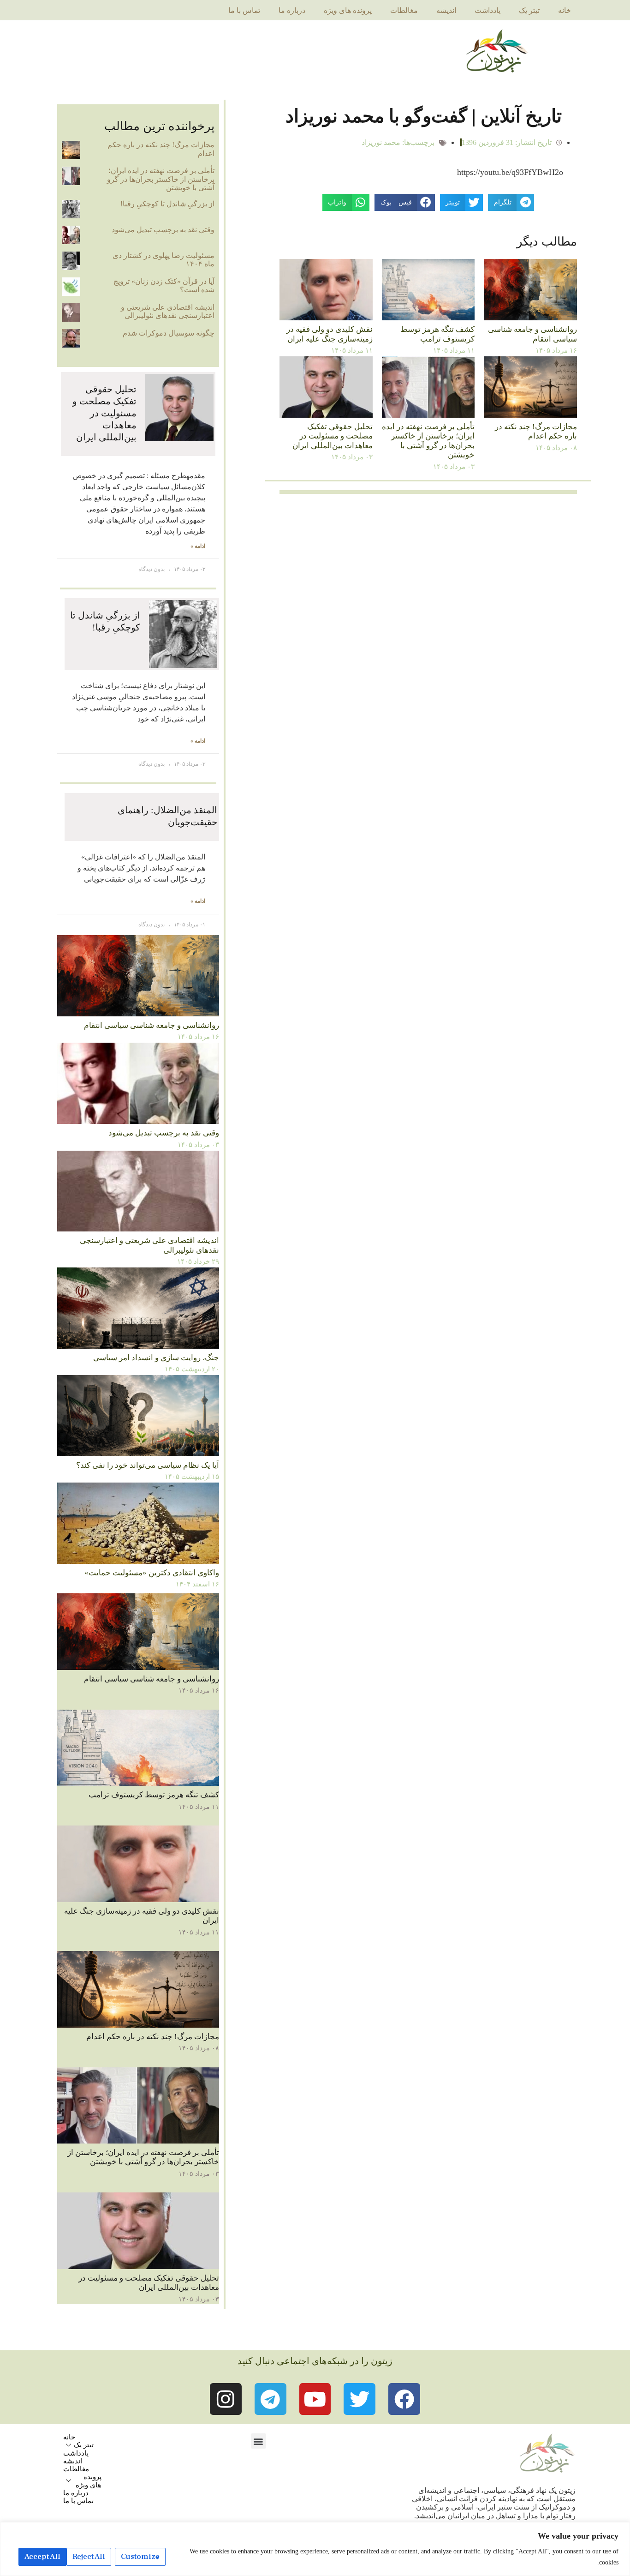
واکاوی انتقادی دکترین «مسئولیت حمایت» (152, 1573)
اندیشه (446, 10)
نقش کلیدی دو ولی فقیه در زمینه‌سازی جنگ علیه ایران (330, 334)
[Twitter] (360, 2399)
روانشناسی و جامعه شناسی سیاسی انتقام (532, 334)
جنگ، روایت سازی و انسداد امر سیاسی (156, 1358)
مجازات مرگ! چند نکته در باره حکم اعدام (536, 431)
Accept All (42, 2557)
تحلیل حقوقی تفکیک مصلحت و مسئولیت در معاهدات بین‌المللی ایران (333, 436)
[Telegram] (270, 2399)
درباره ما (292, 10)
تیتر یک (529, 10)
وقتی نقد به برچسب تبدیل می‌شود (163, 230)
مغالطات (404, 10)
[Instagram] (226, 2399)
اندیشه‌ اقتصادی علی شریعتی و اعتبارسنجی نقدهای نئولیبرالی (168, 311)
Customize (140, 2557)
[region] (315, 2549)
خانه (565, 10)
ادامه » (198, 546)
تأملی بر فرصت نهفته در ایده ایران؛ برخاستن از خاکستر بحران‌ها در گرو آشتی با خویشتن (428, 441)
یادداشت (487, 10)
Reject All (89, 2557)
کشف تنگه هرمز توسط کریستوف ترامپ (437, 334)
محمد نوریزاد (381, 142)
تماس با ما (244, 10)
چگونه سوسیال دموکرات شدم (169, 333)
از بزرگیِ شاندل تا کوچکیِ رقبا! (167, 204)
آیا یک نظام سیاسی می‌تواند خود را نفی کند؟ (148, 1465)
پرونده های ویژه (348, 10)
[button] (259, 2441)
